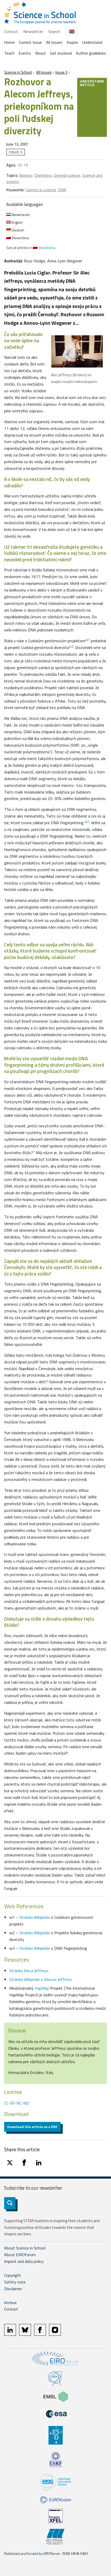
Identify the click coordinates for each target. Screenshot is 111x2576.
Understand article (92, 83)
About (41, 53)
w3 (87, 822)
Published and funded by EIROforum (32, 2553)
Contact (11, 31)
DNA (62, 190)
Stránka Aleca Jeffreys (29, 1971)
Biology (26, 175)
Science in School (18, 72)
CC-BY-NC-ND (17, 2103)
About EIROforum (20, 2255)
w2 (71, 646)
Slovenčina (20, 238)
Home (9, 42)
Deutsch (18, 230)
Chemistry (43, 175)
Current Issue (30, 42)
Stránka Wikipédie (35, 1917)
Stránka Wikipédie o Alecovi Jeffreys (41, 1979)
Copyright (13, 2275)
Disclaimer (13, 2289)
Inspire (72, 42)
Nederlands (20, 215)
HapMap (42, 1988)
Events (25, 53)
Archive (10, 2303)
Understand (92, 42)
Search (54, 31)
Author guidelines (91, 53)
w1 (88, 640)
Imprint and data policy (24, 2261)
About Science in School (25, 2248)
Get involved (61, 53)
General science (67, 175)
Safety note (15, 2282)
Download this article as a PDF (32, 2127)
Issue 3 (61, 72)
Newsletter (33, 31)
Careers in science (41, 190)
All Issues (54, 42)
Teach (9, 53)
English (17, 222)
